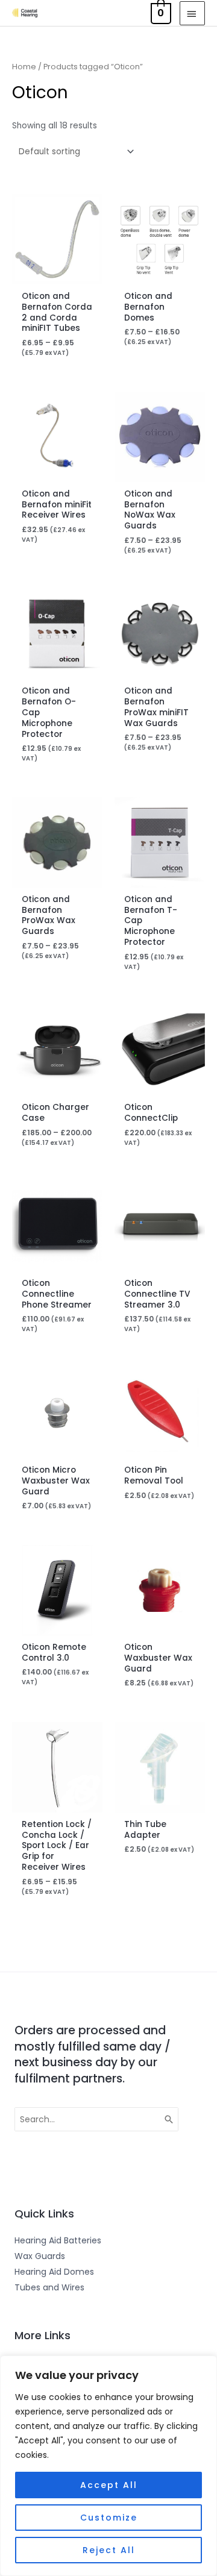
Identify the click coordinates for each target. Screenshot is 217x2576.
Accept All (109, 2485)
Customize (109, 2518)
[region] (108, 2466)
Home (24, 67)
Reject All (109, 2550)
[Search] (169, 2119)
